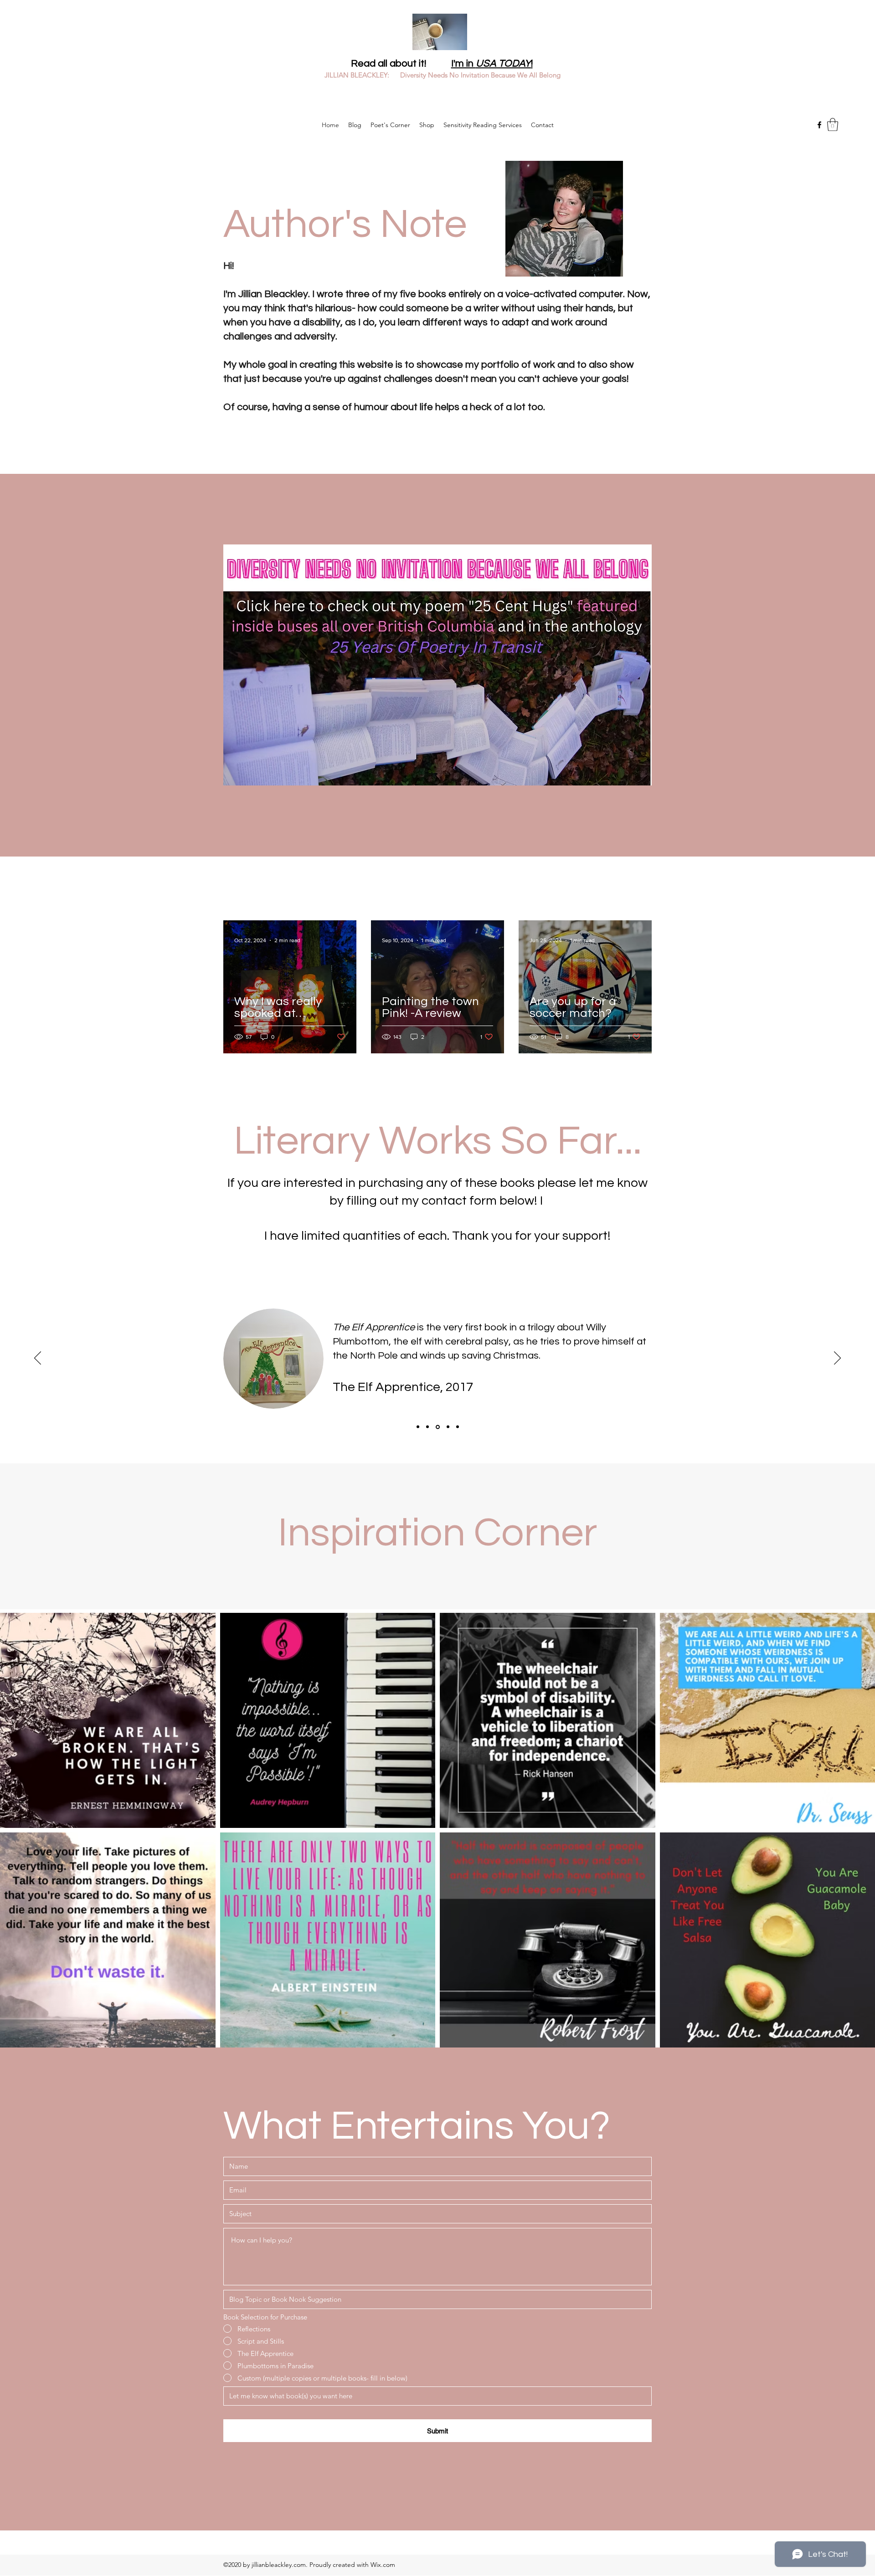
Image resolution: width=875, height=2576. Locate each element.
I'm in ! (492, 64)
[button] (833, 125)
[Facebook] (819, 125)
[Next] (837, 1359)
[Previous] (38, 1359)
